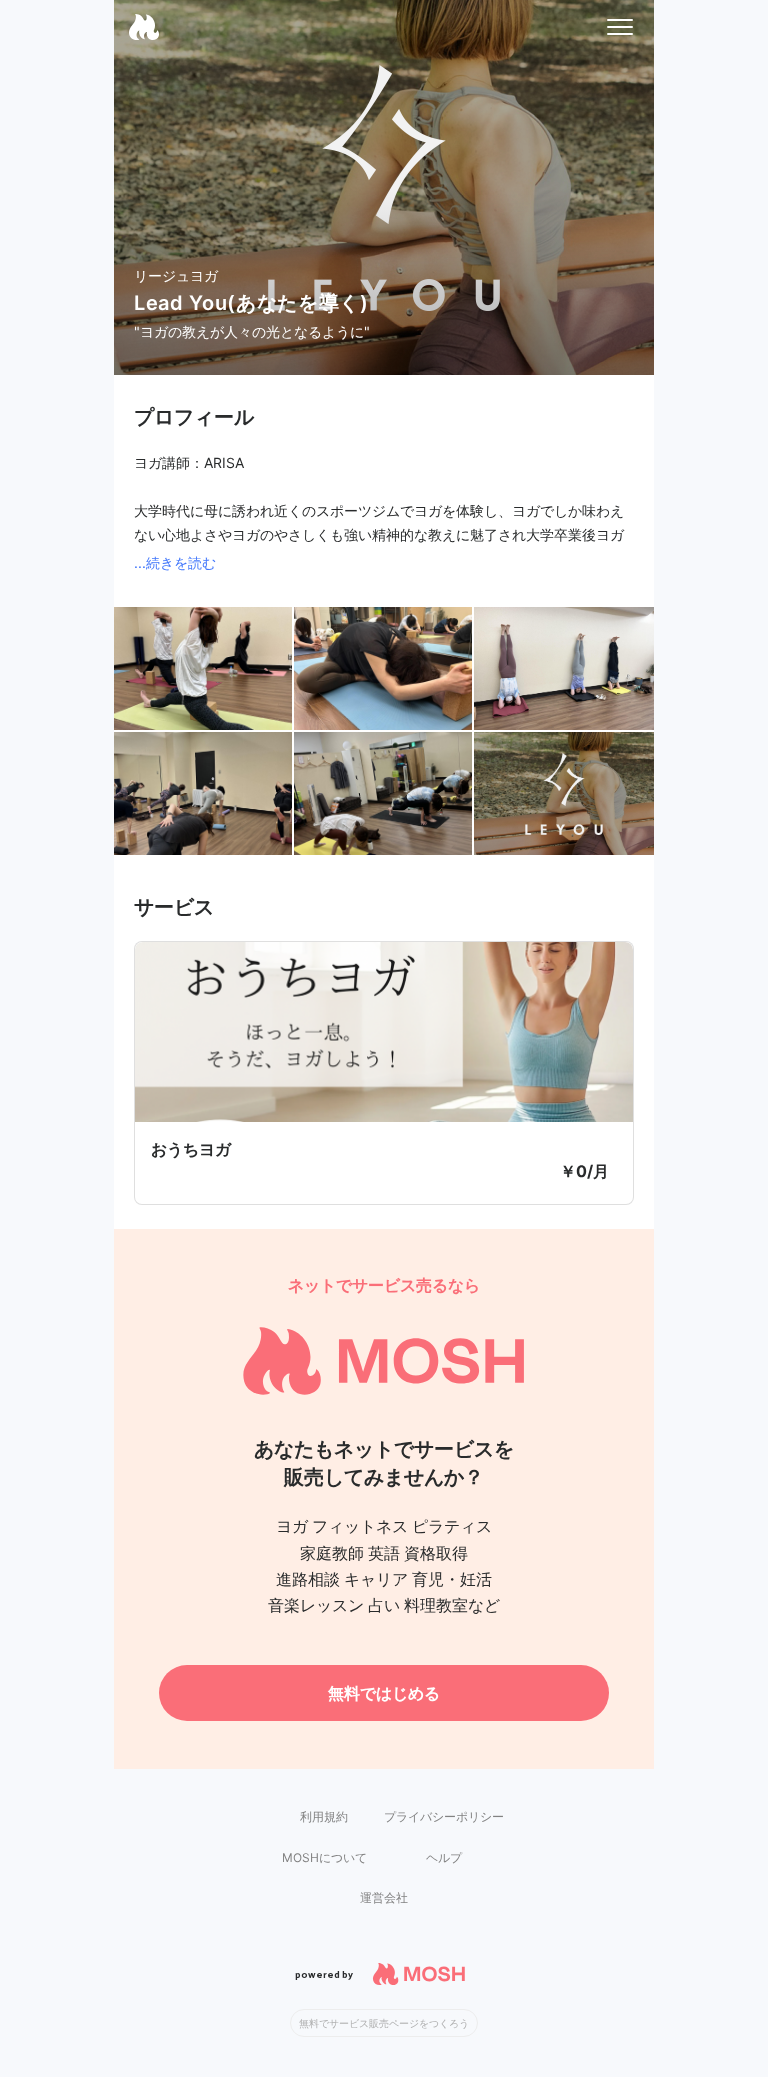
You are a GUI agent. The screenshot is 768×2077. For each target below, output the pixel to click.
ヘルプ (444, 1857)
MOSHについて (324, 1857)
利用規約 (324, 1816)
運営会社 (384, 1897)
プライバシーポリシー (444, 1816)
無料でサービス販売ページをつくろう (384, 2023)
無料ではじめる (384, 1693)
